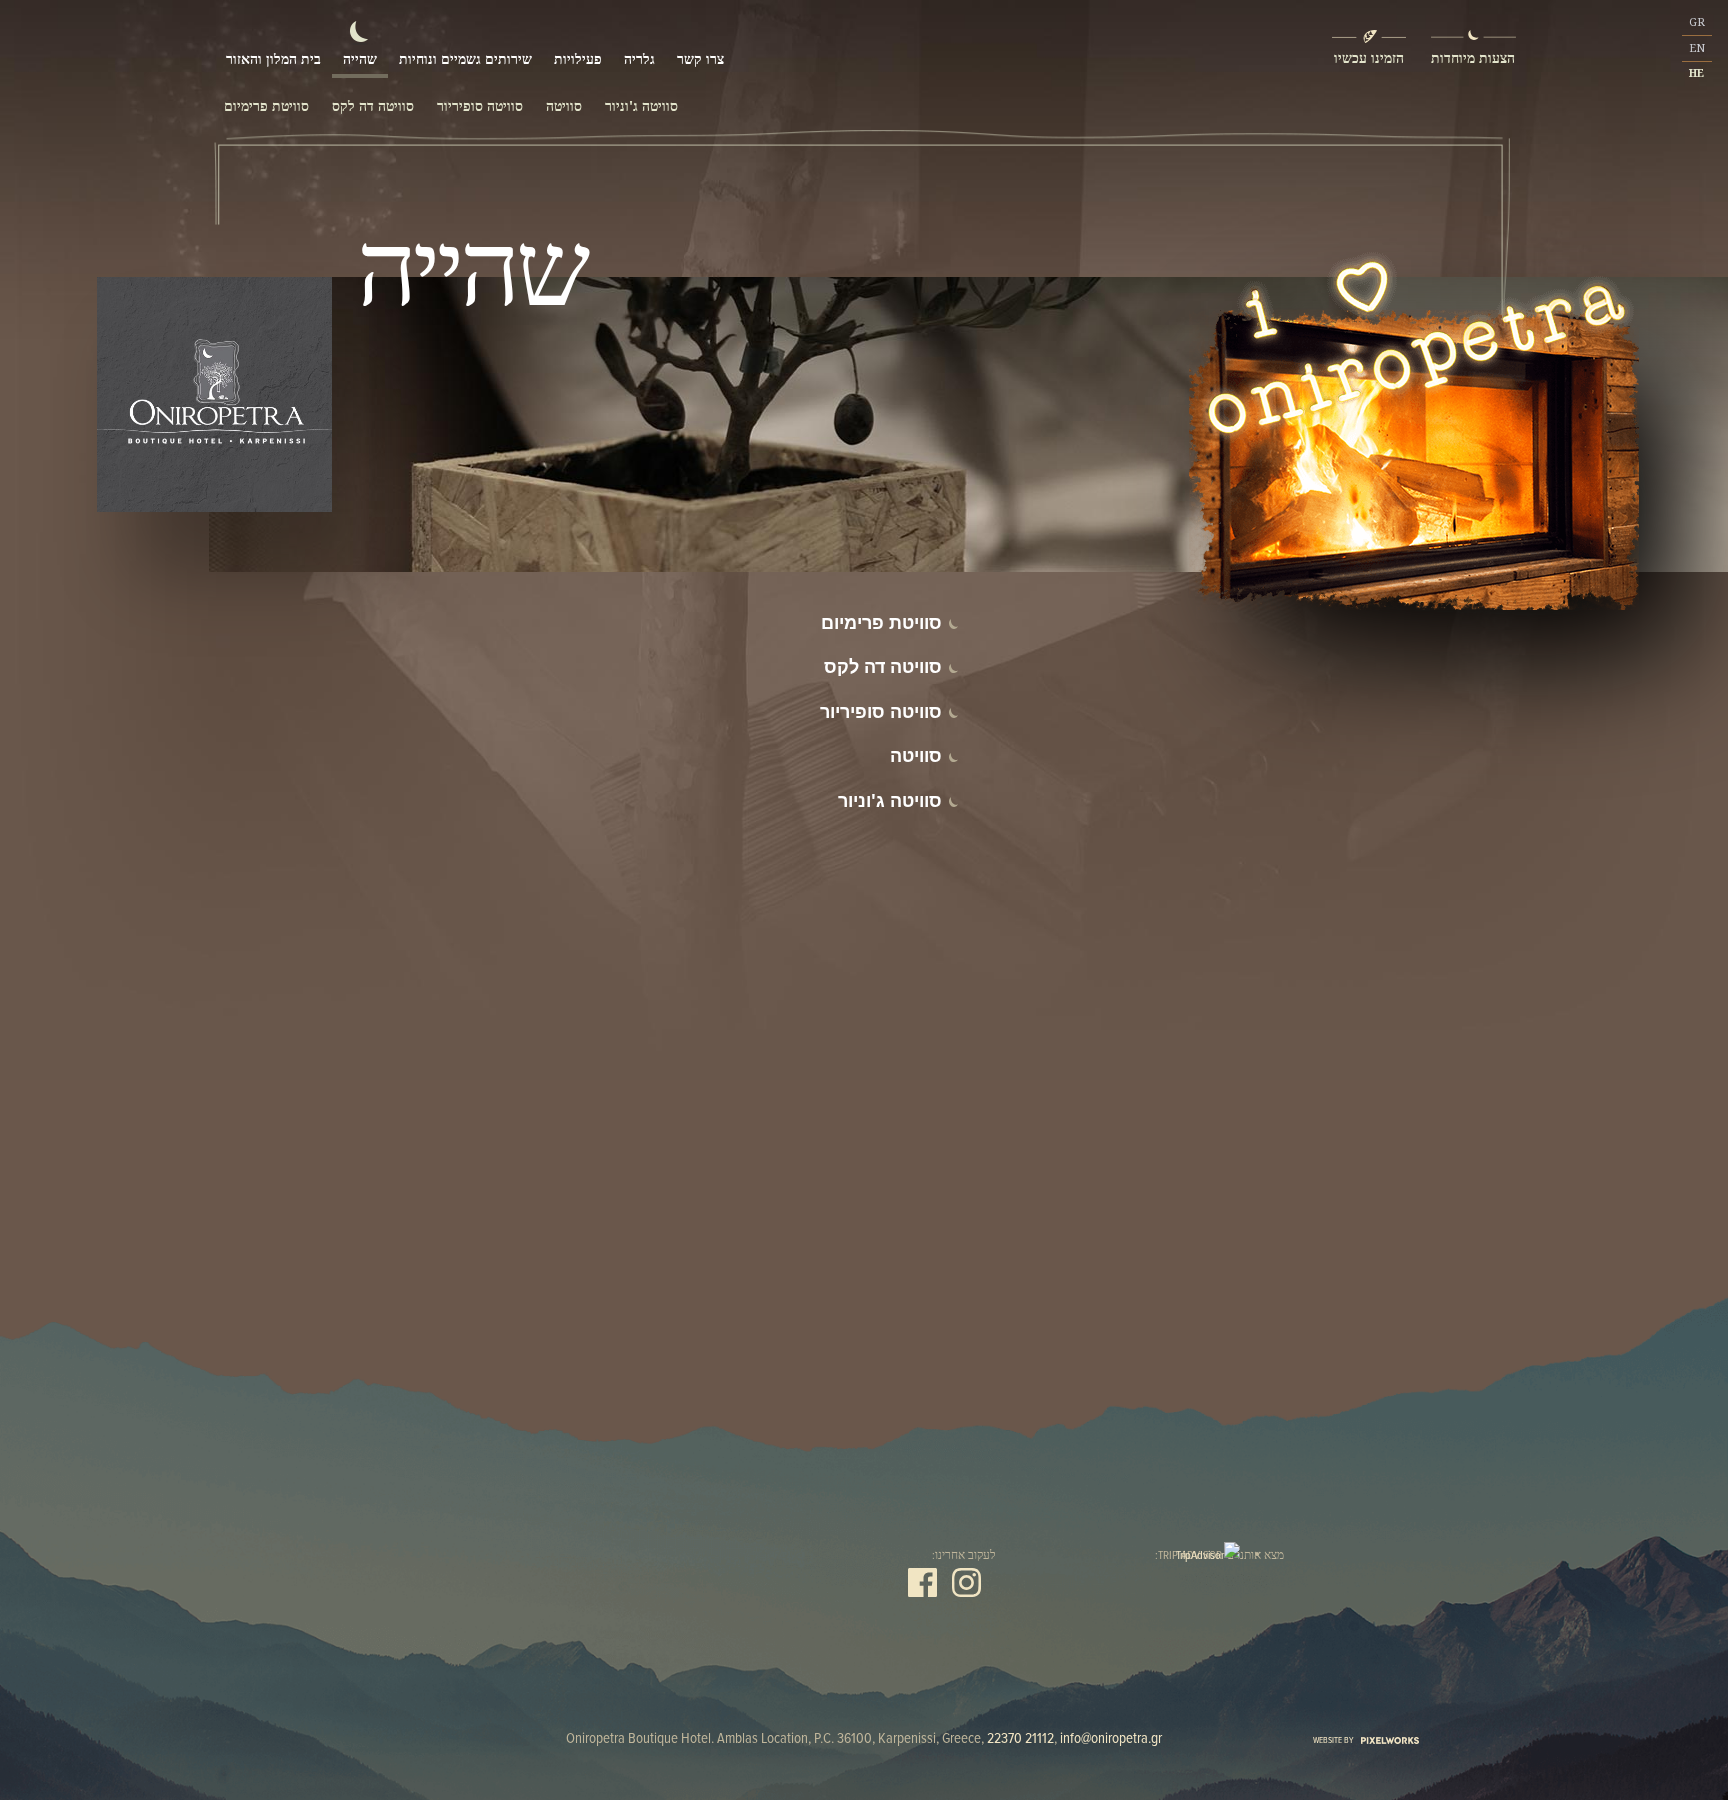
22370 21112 (1020, 1737)
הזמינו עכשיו (1369, 57)
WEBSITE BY (1334, 1739)
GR (1697, 22)
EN (1697, 48)
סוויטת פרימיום (266, 106)
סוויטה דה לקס (373, 106)
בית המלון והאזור (273, 58)
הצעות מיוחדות (1473, 57)
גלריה (639, 58)
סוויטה (564, 106)
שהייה (360, 58)
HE (1696, 73)
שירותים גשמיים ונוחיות (465, 58)
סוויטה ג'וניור (641, 106)
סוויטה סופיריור (480, 106)
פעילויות (578, 58)
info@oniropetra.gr (1111, 1737)
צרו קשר (700, 58)
